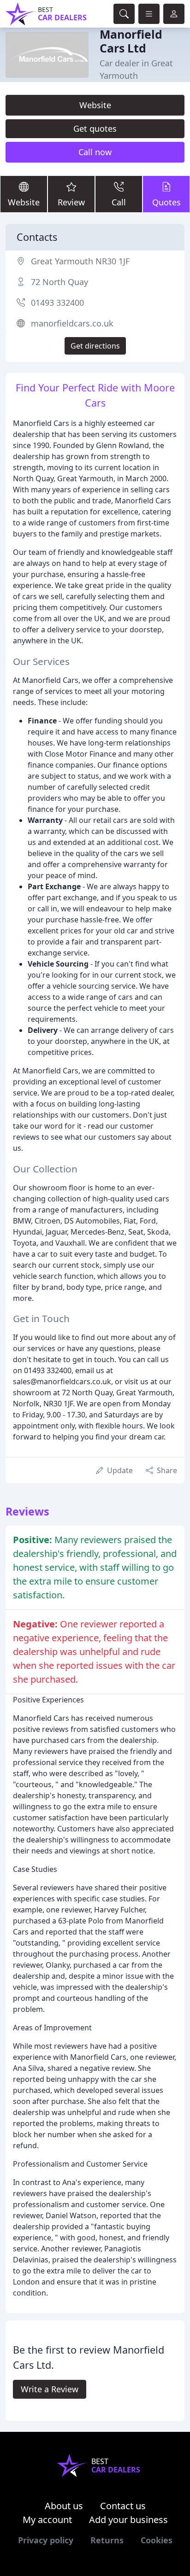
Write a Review (50, 2389)
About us (64, 2506)
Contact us (123, 2506)
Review (71, 202)
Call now (95, 152)
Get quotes (95, 128)
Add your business (128, 2520)
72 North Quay (59, 282)
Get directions (95, 346)
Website (95, 105)
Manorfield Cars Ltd (131, 41)
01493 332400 (57, 303)
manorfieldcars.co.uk (72, 323)
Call (119, 202)
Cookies (157, 2540)
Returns (107, 2540)
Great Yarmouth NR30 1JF (80, 261)
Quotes (166, 202)
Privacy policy (46, 2540)
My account (47, 2520)
